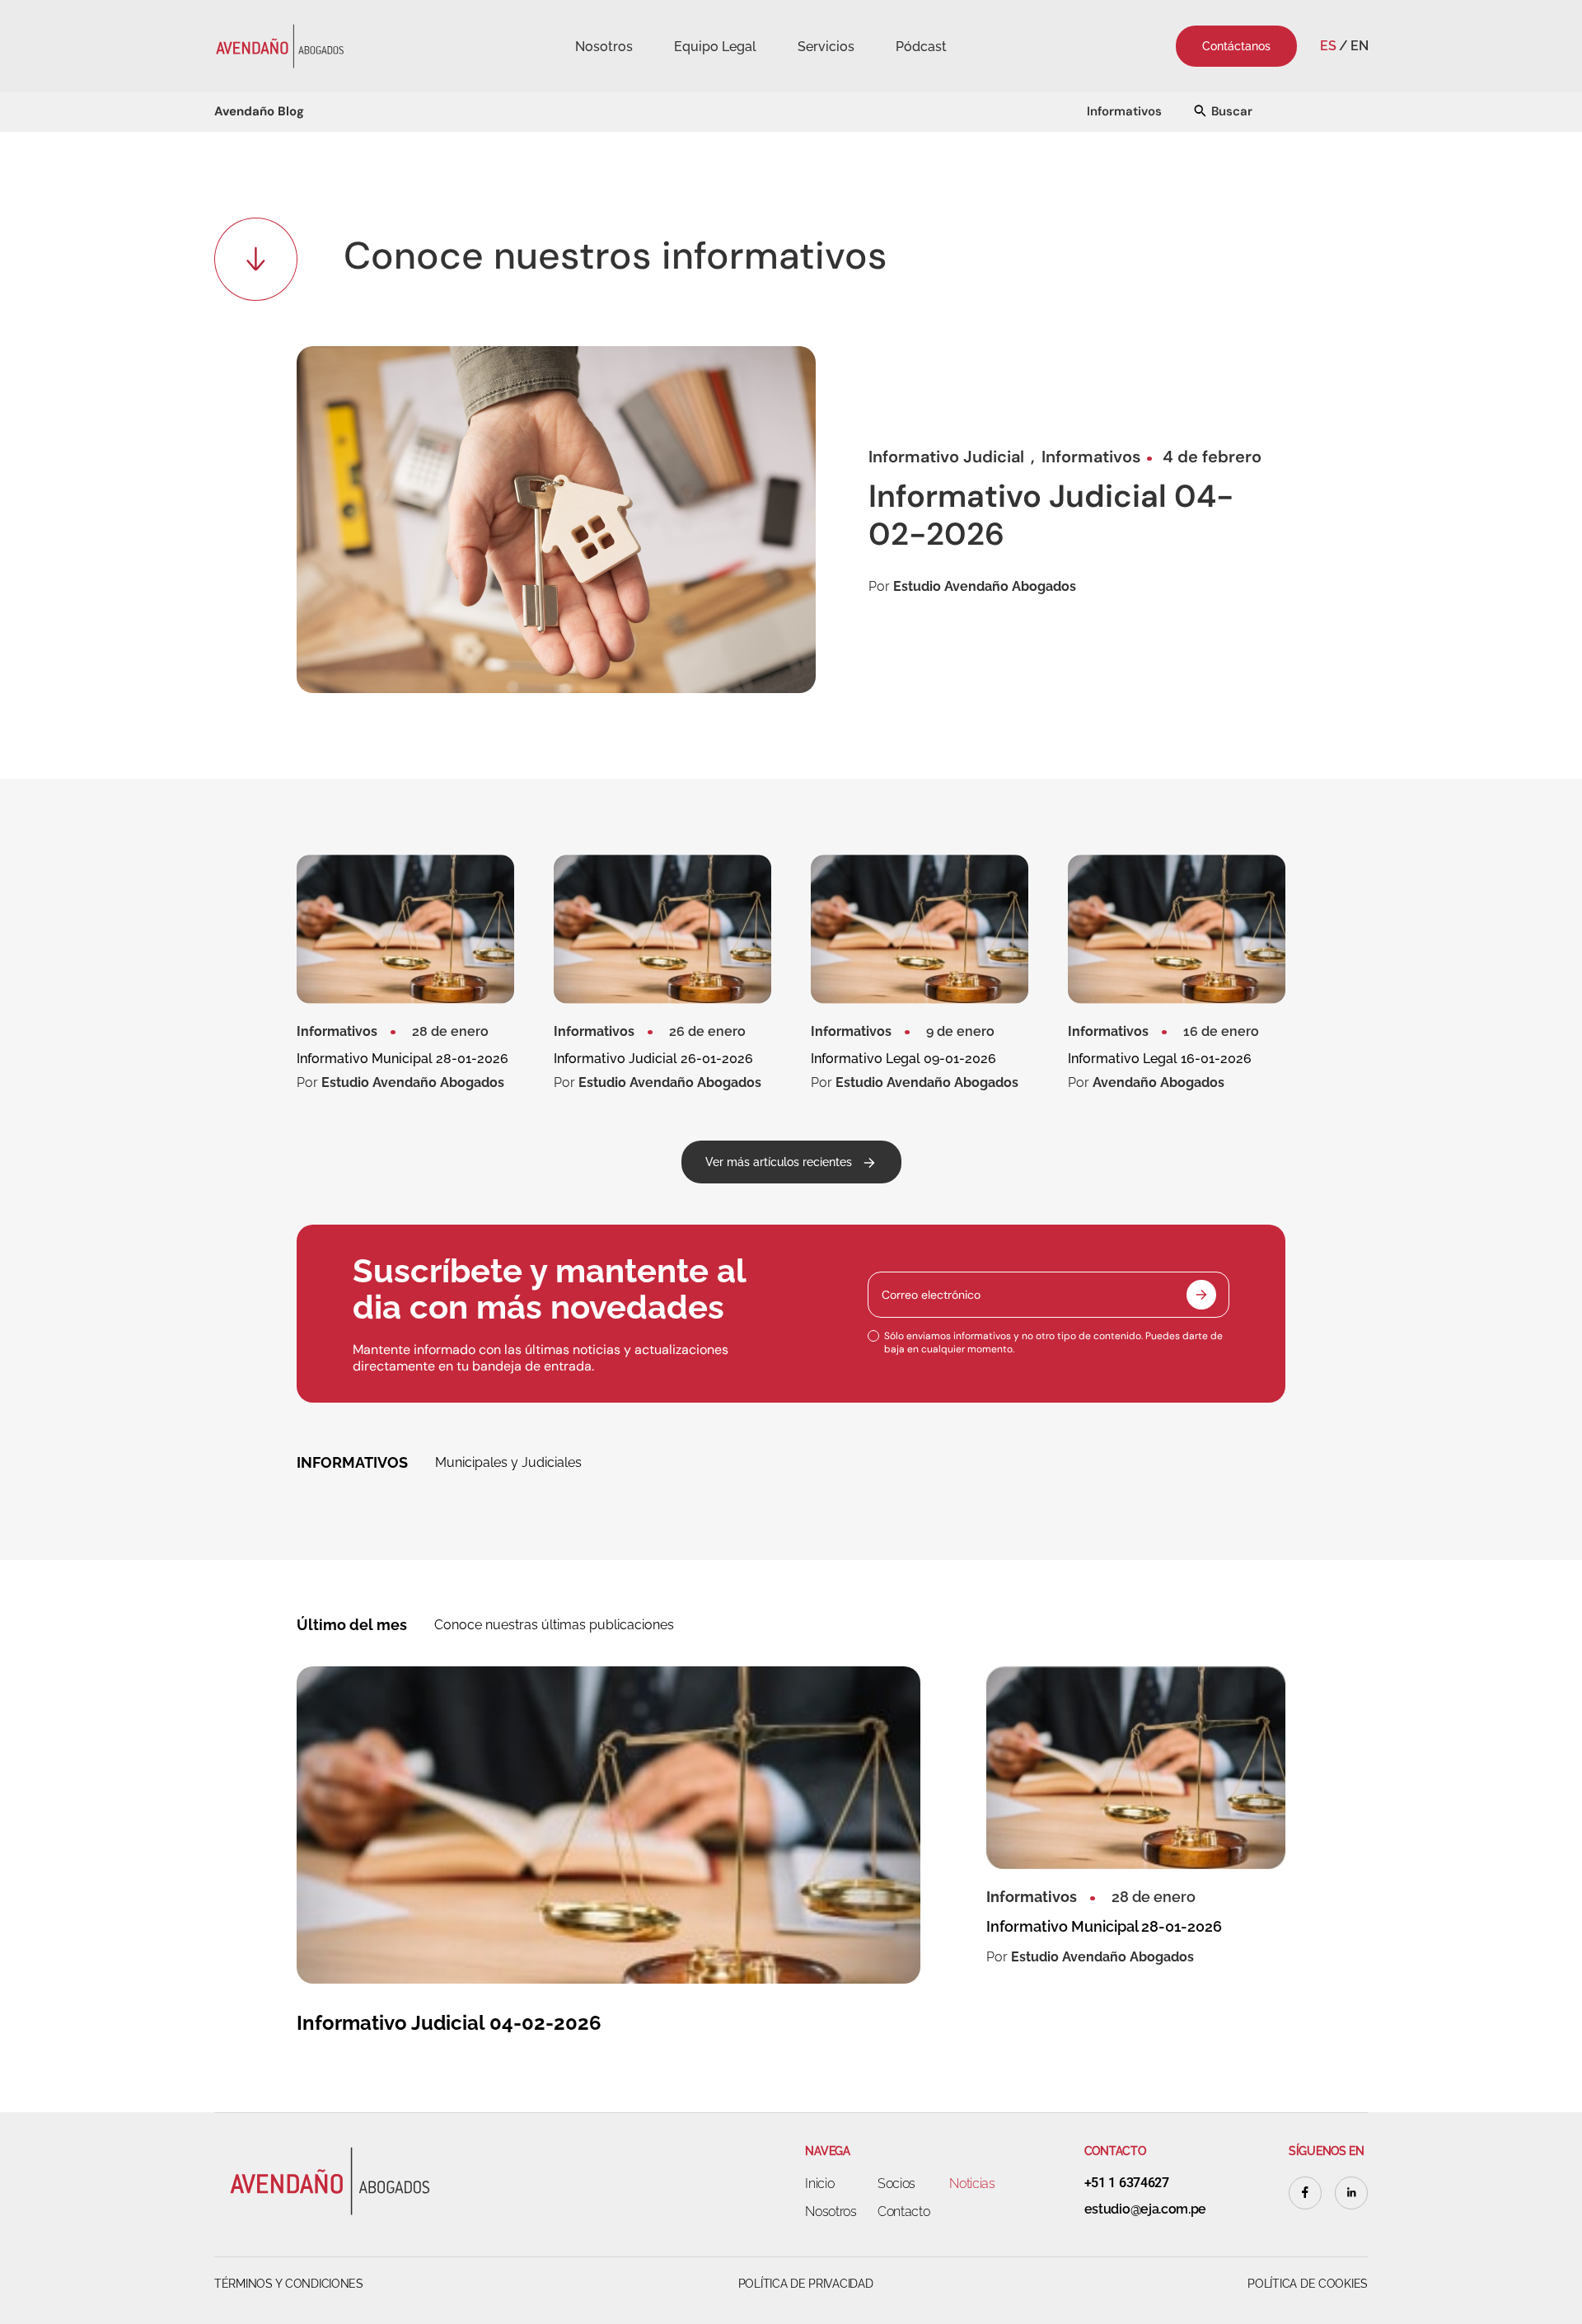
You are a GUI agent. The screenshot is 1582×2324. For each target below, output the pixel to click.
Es (1328, 46)
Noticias (972, 2183)
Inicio (819, 2183)
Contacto (903, 2212)
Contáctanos (1236, 46)
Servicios (826, 47)
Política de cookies (1308, 2284)
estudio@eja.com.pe (1145, 2209)
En (1359, 46)
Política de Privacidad (806, 2284)
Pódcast (921, 47)
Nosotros (604, 47)
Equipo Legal (715, 47)
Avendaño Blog (259, 111)
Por (972, 587)
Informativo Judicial (946, 457)
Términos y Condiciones (289, 2284)
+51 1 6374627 (1127, 2183)
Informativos (1124, 111)
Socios (896, 2183)
